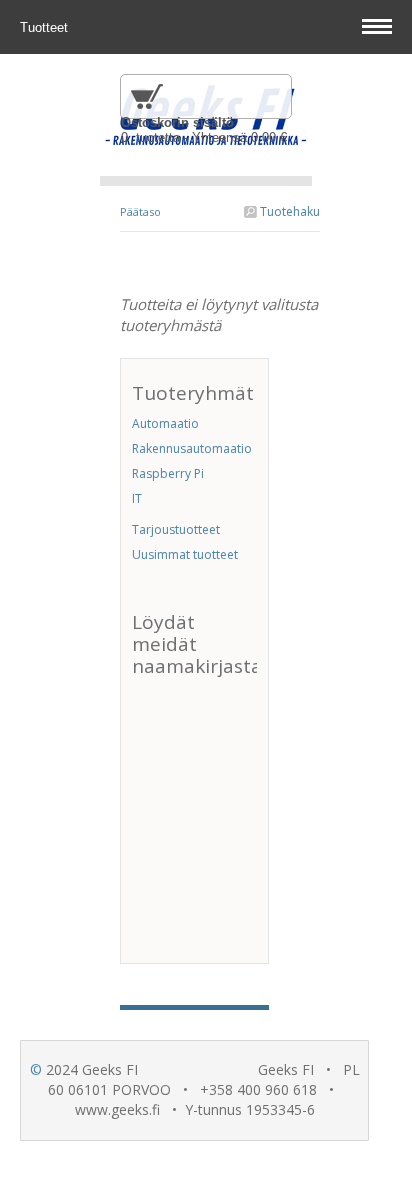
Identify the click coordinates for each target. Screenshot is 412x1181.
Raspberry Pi (168, 473)
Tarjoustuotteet (176, 529)
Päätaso (140, 211)
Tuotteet (46, 27)
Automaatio (165, 423)
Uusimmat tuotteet (185, 554)
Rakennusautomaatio (192, 448)
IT (137, 498)
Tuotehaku (288, 211)
